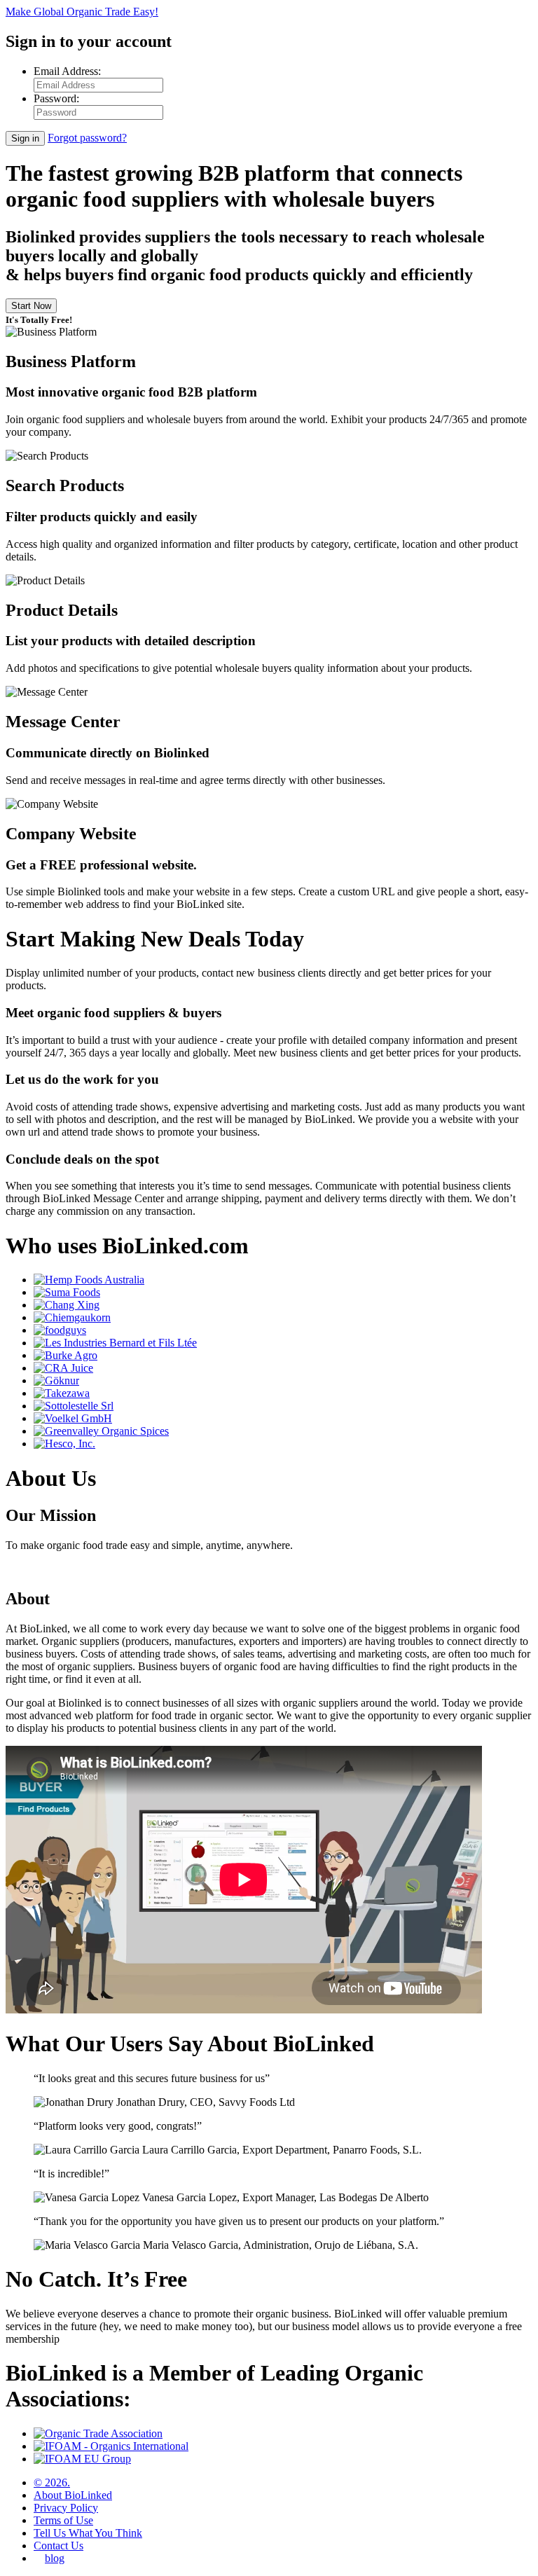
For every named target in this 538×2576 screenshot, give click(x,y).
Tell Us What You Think (88, 2533)
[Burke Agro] (65, 1355)
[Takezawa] (62, 1393)
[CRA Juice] (63, 1368)
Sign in (25, 138)
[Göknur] (56, 1380)
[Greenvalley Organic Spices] (101, 1431)
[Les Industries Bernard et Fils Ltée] (115, 1343)
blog (55, 2558)
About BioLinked (73, 2495)
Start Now (31, 306)
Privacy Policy (66, 2508)
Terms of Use (63, 2520)
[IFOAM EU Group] (82, 2459)
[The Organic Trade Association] (98, 2433)
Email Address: (67, 71)
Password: (56, 98)
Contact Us (58, 2546)
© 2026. (52, 2482)
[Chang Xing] (67, 1305)
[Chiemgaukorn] (72, 1317)
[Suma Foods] (67, 1292)
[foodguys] (60, 1330)
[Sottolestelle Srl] (74, 1406)
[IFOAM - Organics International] (111, 2446)
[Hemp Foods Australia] (89, 1280)
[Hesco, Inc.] (64, 1444)
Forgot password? (87, 138)
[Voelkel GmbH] (73, 1418)
